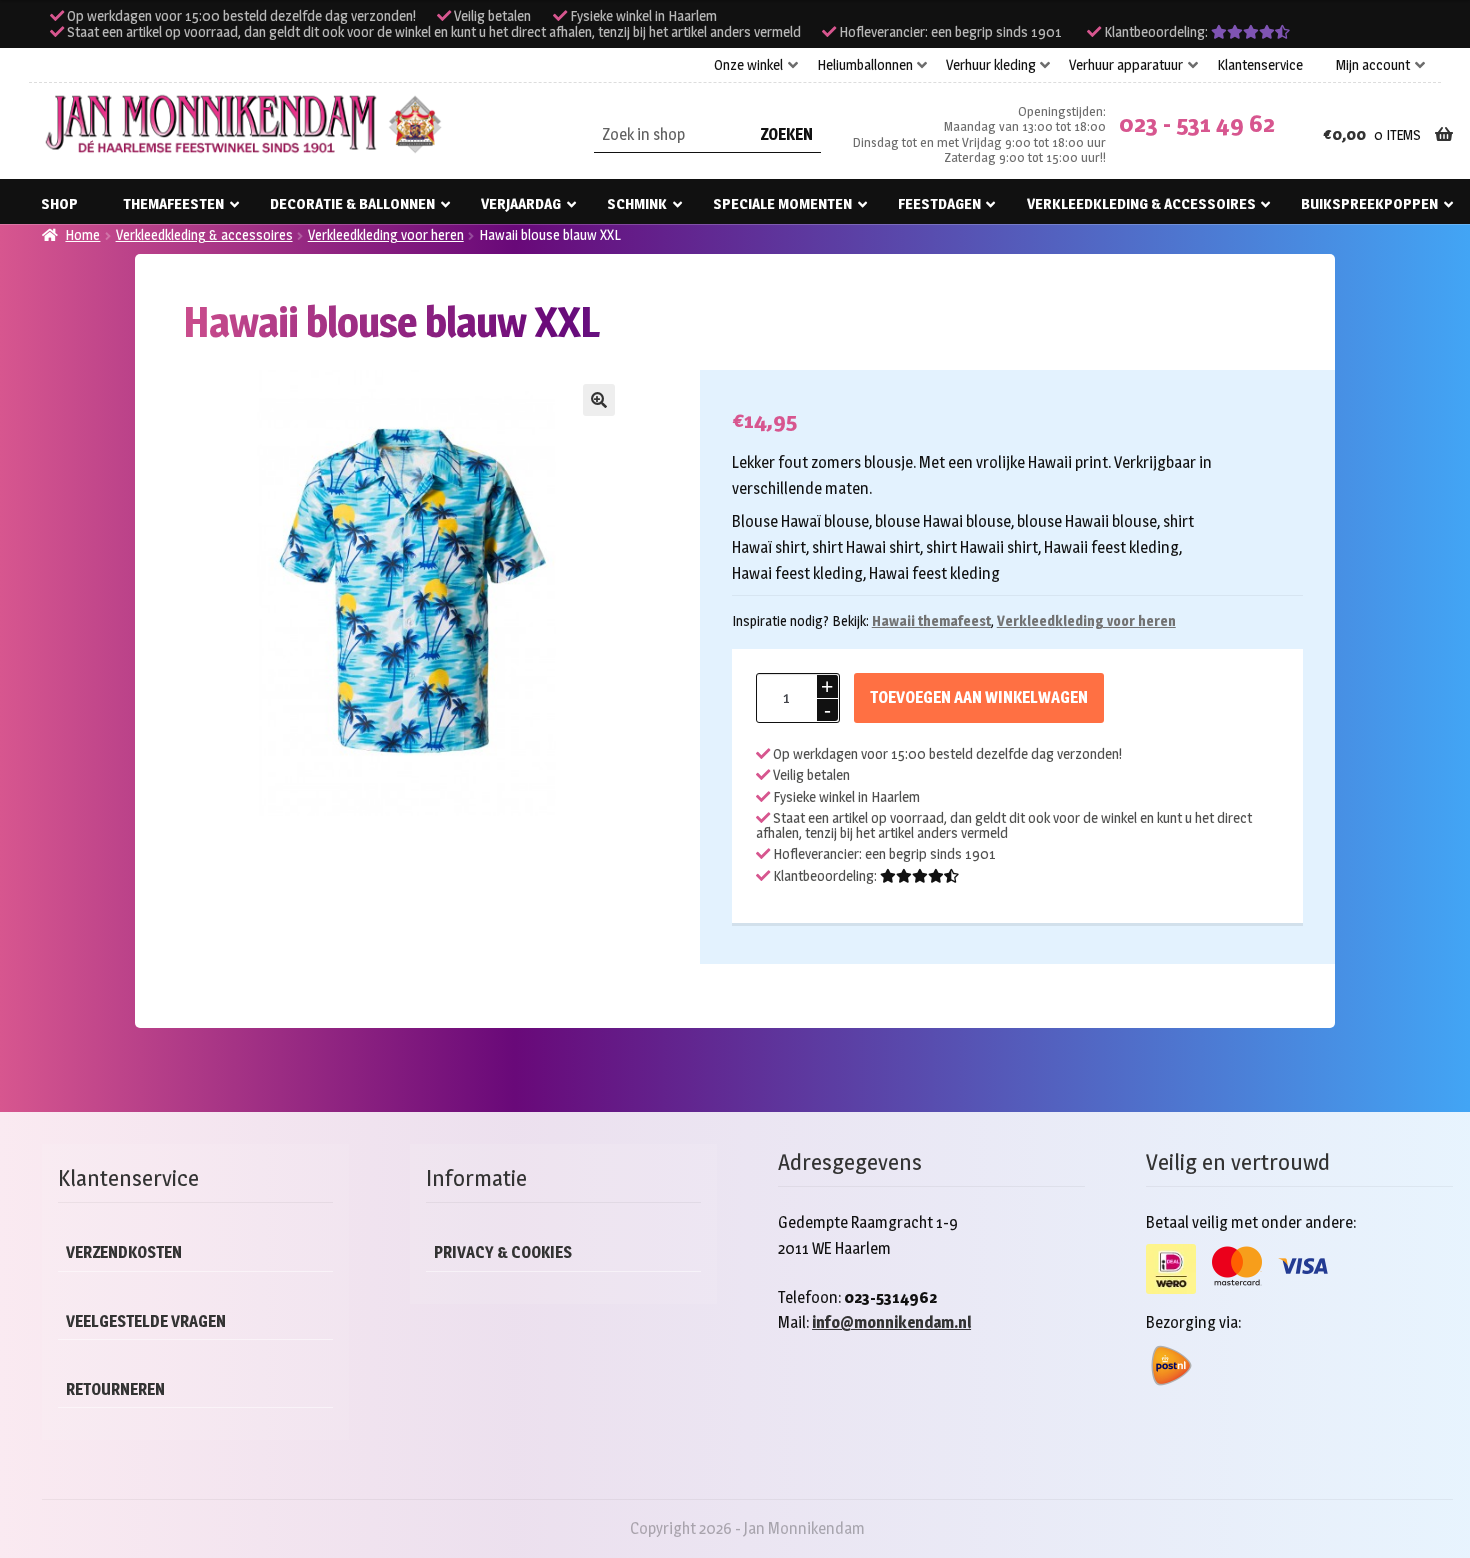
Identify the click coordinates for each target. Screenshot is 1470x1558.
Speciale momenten (782, 204)
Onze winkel (748, 65)
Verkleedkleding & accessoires (1141, 204)
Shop (59, 204)
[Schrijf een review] (1250, 32)
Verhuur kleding (991, 65)
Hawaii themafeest (931, 620)
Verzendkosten (124, 1252)
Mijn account (1373, 65)
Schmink (637, 204)
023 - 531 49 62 (1197, 123)
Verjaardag (521, 204)
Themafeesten (173, 204)
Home (82, 234)
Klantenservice (1260, 65)
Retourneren (115, 1389)
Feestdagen (939, 204)
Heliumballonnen (865, 65)
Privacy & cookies (503, 1252)
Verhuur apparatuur (1126, 65)
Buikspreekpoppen (1369, 204)
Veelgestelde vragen (146, 1321)
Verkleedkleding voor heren (386, 234)
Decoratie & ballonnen (352, 204)
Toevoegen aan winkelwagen (979, 697)
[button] (599, 400)
